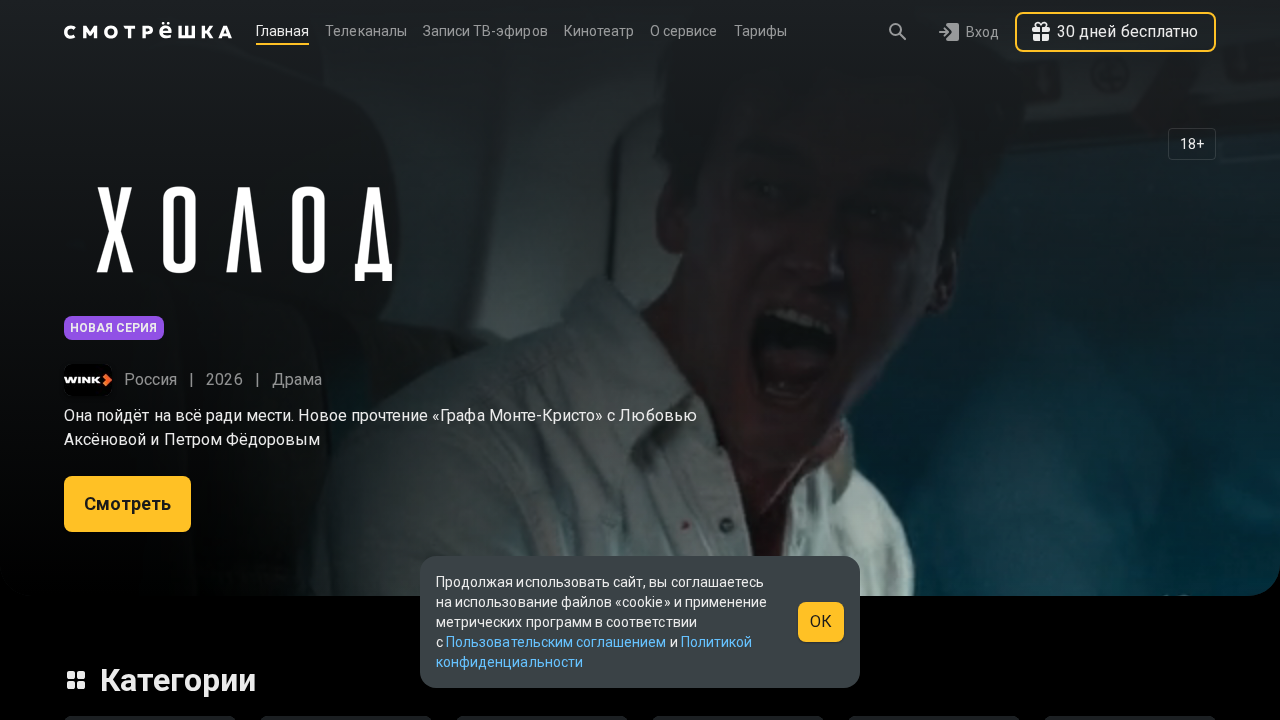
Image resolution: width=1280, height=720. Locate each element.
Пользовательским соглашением (556, 642)
